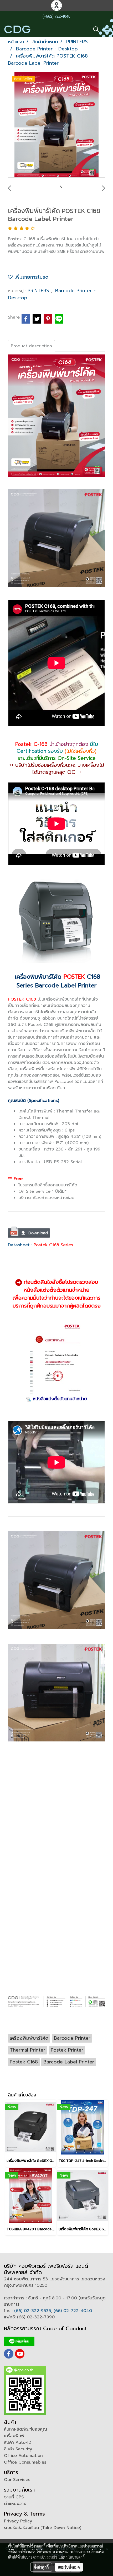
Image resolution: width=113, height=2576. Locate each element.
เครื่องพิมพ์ (14, 2436)
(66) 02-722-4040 (73, 2311)
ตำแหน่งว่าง (15, 2504)
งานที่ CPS (14, 2497)
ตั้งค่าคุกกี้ (41, 2567)
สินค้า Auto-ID (18, 2442)
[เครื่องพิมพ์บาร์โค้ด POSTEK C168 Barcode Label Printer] (56, 125)
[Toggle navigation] (106, 29)
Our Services (17, 2480)
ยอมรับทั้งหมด (69, 2567)
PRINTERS (39, 291)
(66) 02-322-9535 (33, 2311)
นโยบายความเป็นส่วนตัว (39, 2557)
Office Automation (23, 2456)
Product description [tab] (31, 346)
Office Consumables (25, 2462)
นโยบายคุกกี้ (75, 2557)
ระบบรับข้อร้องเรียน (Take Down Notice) (43, 2528)
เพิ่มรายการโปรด (30, 277)
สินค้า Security (18, 2449)
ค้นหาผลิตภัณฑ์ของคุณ (25, 2429)
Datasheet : (21, 1245)
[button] (94, 29)
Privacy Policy (18, 2521)
